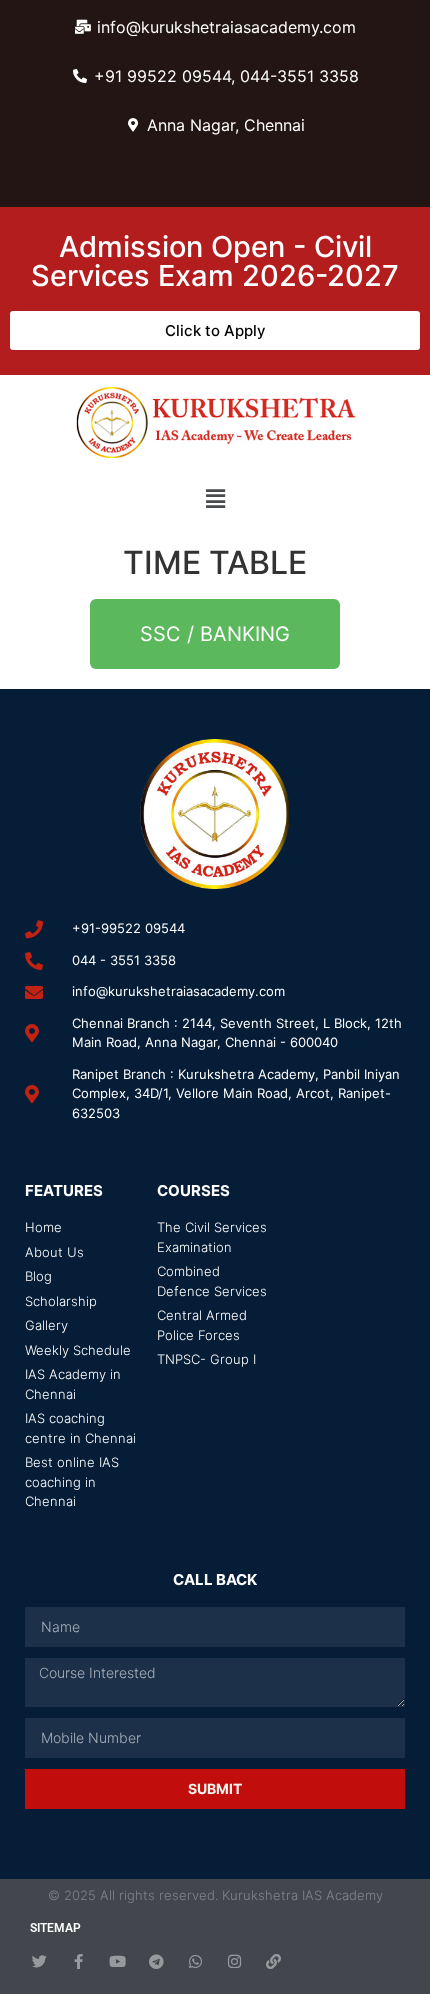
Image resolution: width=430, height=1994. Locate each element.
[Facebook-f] (78, 1961)
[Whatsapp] (195, 1961)
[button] (215, 498)
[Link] (273, 1961)
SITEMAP (55, 1928)
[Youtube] (117, 1961)
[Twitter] (39, 1961)
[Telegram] (156, 1961)
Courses (193, 1190)
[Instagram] (234, 1961)
